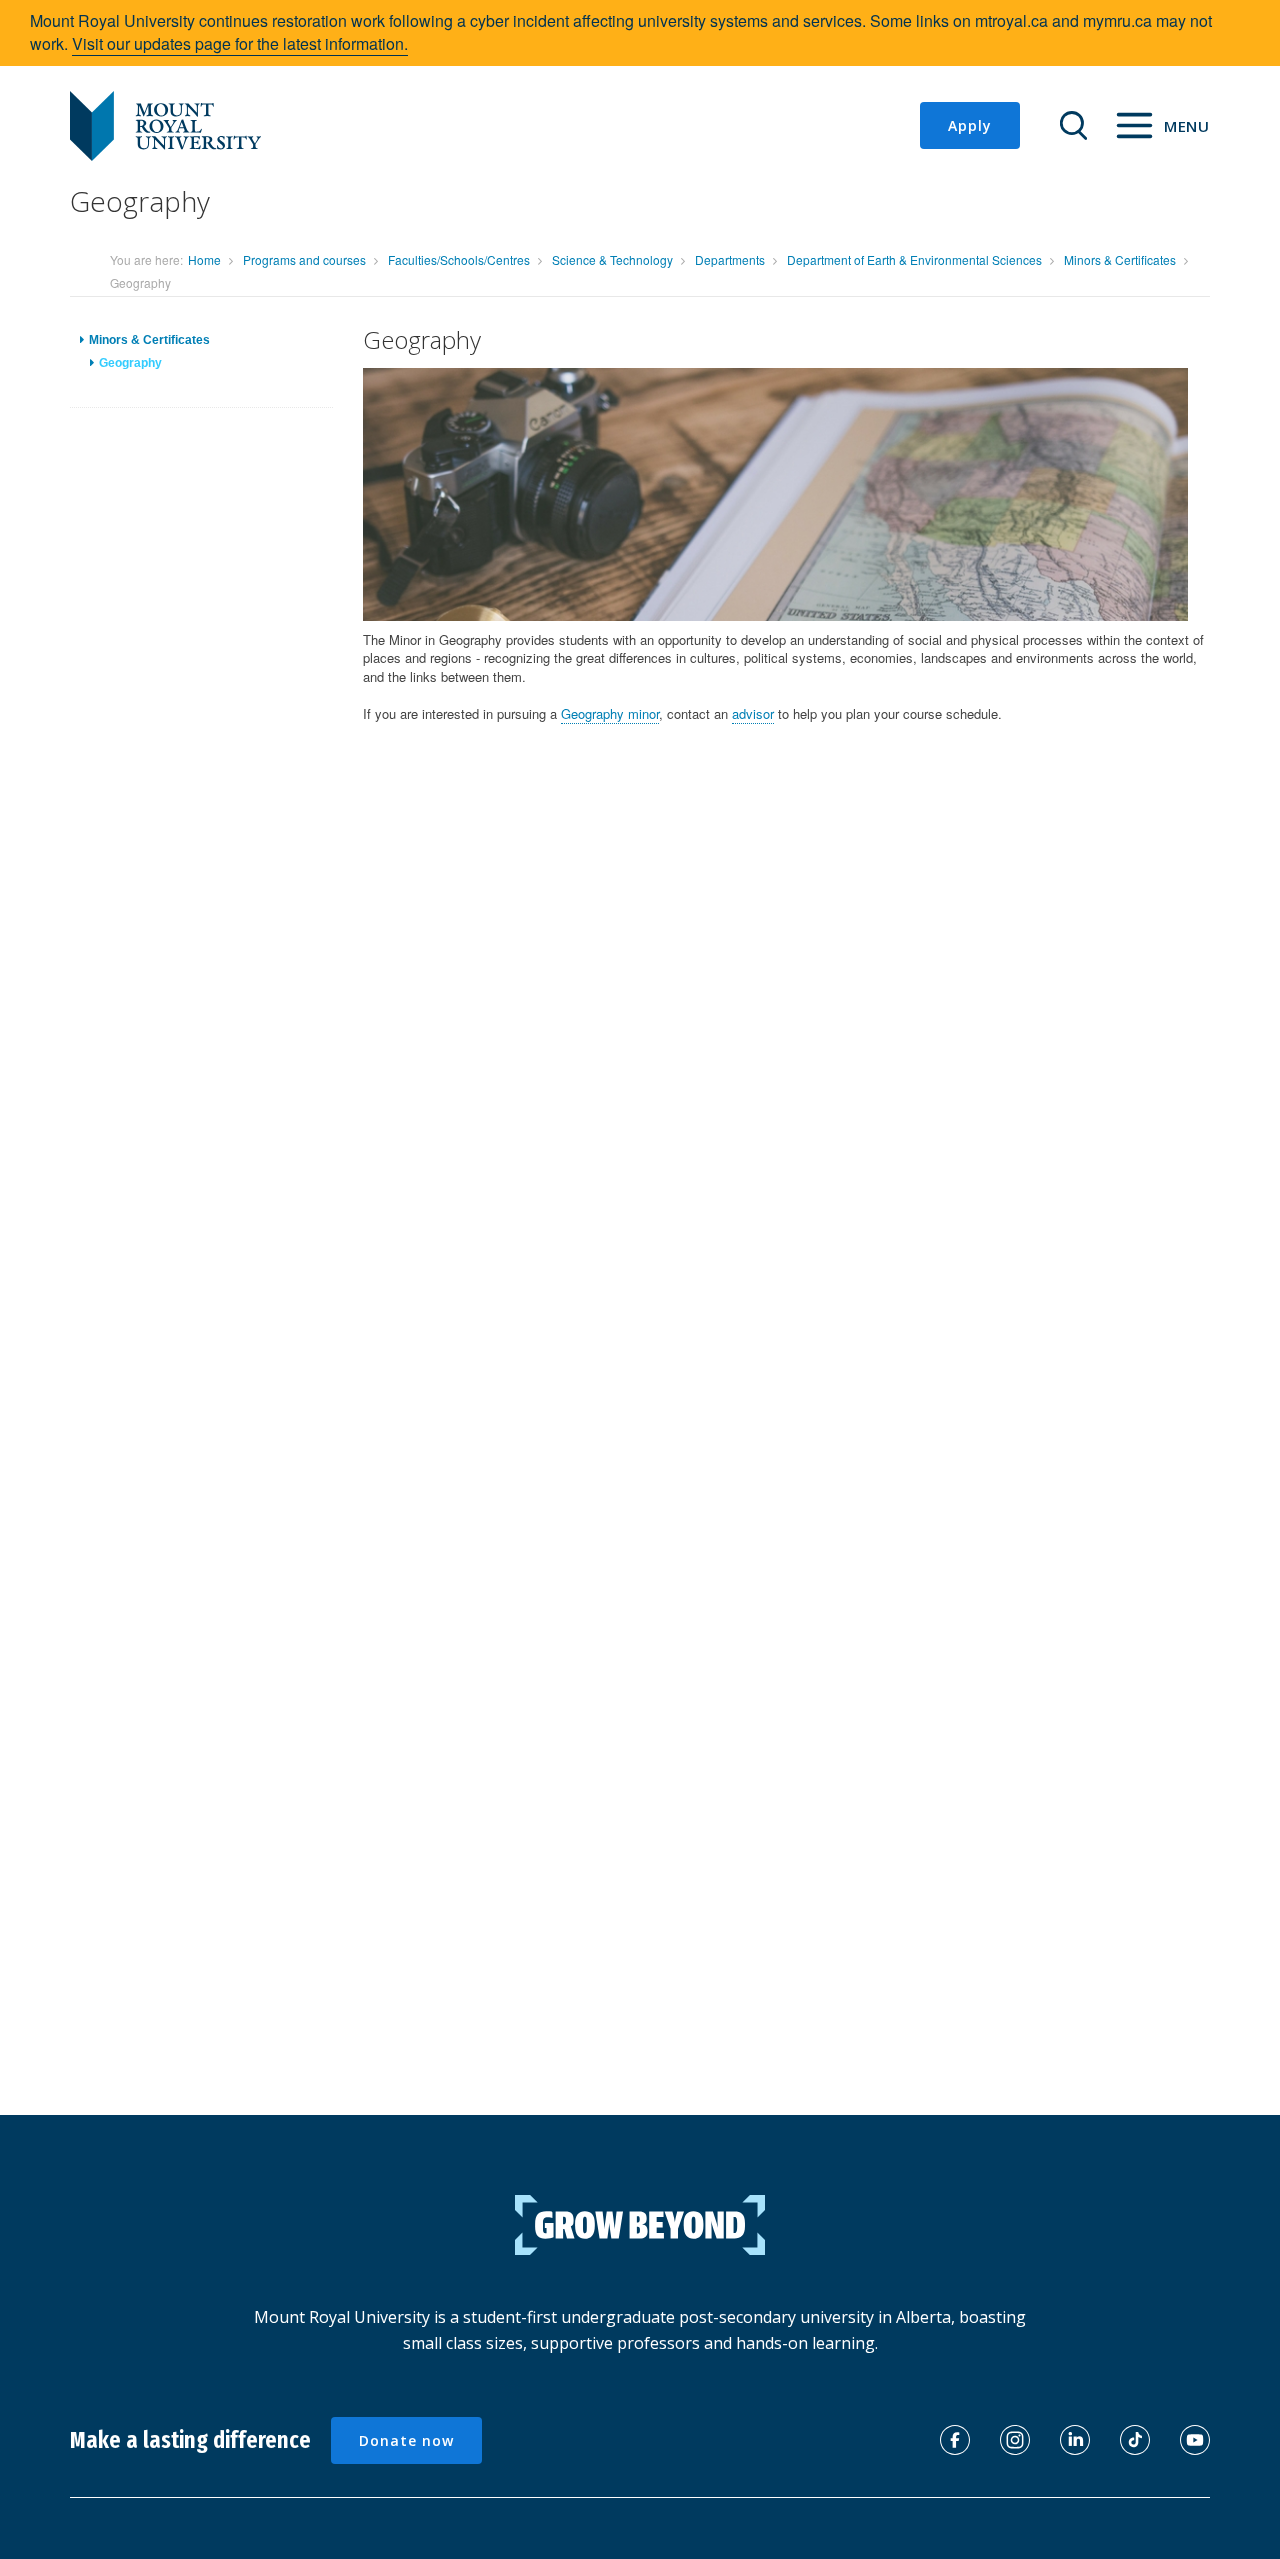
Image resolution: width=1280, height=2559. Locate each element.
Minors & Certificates (1120, 259)
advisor (753, 713)
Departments (730, 259)
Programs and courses (304, 259)
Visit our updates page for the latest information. (240, 43)
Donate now (406, 2440)
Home (204, 259)
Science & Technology (612, 259)
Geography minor (610, 713)
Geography (130, 363)
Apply (970, 125)
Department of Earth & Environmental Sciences (914, 259)
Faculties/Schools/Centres (459, 259)
